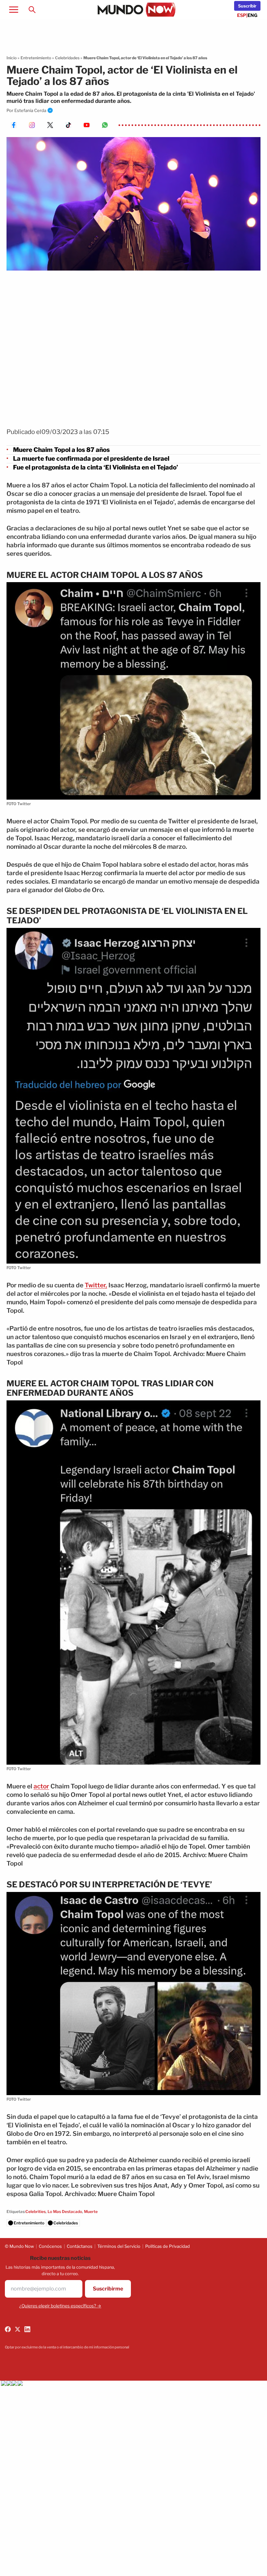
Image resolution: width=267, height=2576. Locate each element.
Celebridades (67, 58)
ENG (253, 15)
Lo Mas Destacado (65, 2212)
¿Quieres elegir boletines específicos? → (60, 2306)
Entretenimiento (36, 58)
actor (41, 1786)
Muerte (91, 2212)
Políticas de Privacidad (168, 2246)
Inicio (12, 58)
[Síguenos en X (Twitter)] (18, 2329)
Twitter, (96, 1285)
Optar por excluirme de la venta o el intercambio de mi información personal (67, 2347)
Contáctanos (80, 2246)
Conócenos (50, 2246)
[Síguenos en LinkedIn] (27, 2329)
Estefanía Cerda (30, 110)
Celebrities (35, 2212)
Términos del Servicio (119, 2246)
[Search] (32, 9)
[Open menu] (14, 9)
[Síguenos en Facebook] (8, 2329)
